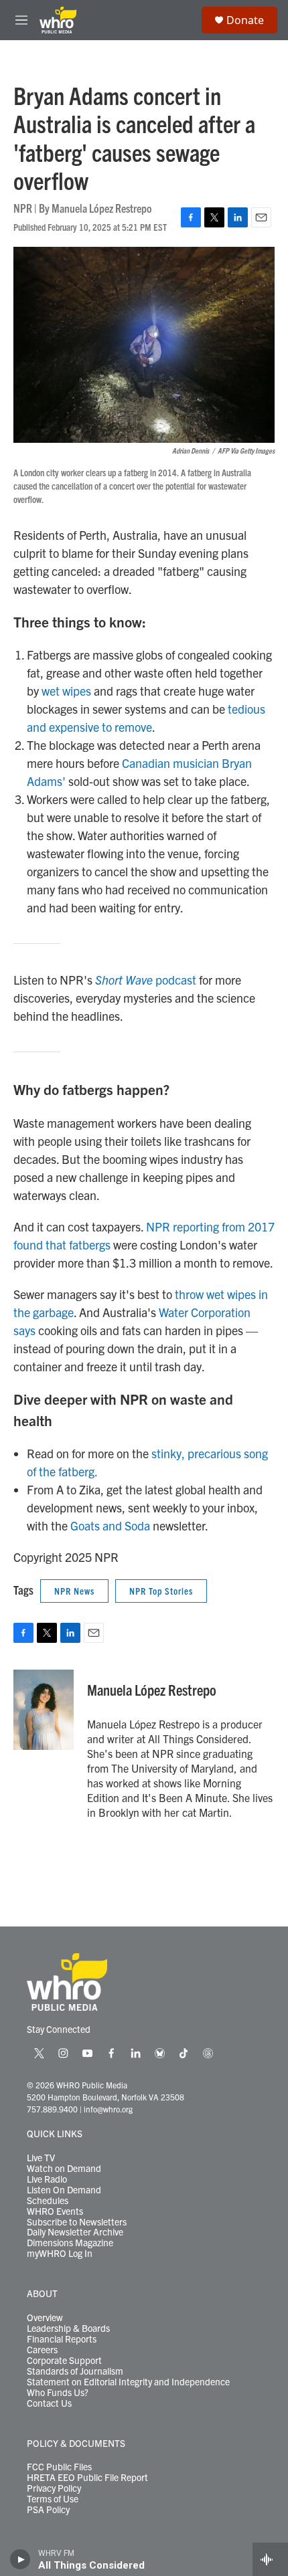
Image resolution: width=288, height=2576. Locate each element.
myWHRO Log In (60, 2254)
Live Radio (47, 2179)
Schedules (48, 2201)
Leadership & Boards (68, 2329)
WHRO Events (55, 2211)
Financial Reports (62, 2339)
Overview (45, 2318)
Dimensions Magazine (70, 2243)
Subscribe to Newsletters (77, 2222)
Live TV (41, 2158)
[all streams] (270, 2559)
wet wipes (66, 691)
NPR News (74, 1591)
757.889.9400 (52, 2109)
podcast (146, 980)
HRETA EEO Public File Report (87, 2478)
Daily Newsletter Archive (75, 2232)
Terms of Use (53, 2499)
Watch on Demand (64, 2169)
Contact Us (49, 2403)
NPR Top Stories (161, 1591)
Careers (42, 2350)
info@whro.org (108, 2109)
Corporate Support (64, 2361)
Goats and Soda (110, 1525)
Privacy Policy (54, 2488)
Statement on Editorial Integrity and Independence (128, 2382)
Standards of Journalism (75, 2371)
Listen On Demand (64, 2190)
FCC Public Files (59, 2467)
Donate (245, 20)
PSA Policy (48, 2510)
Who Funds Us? (58, 2393)
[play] (20, 2559)
